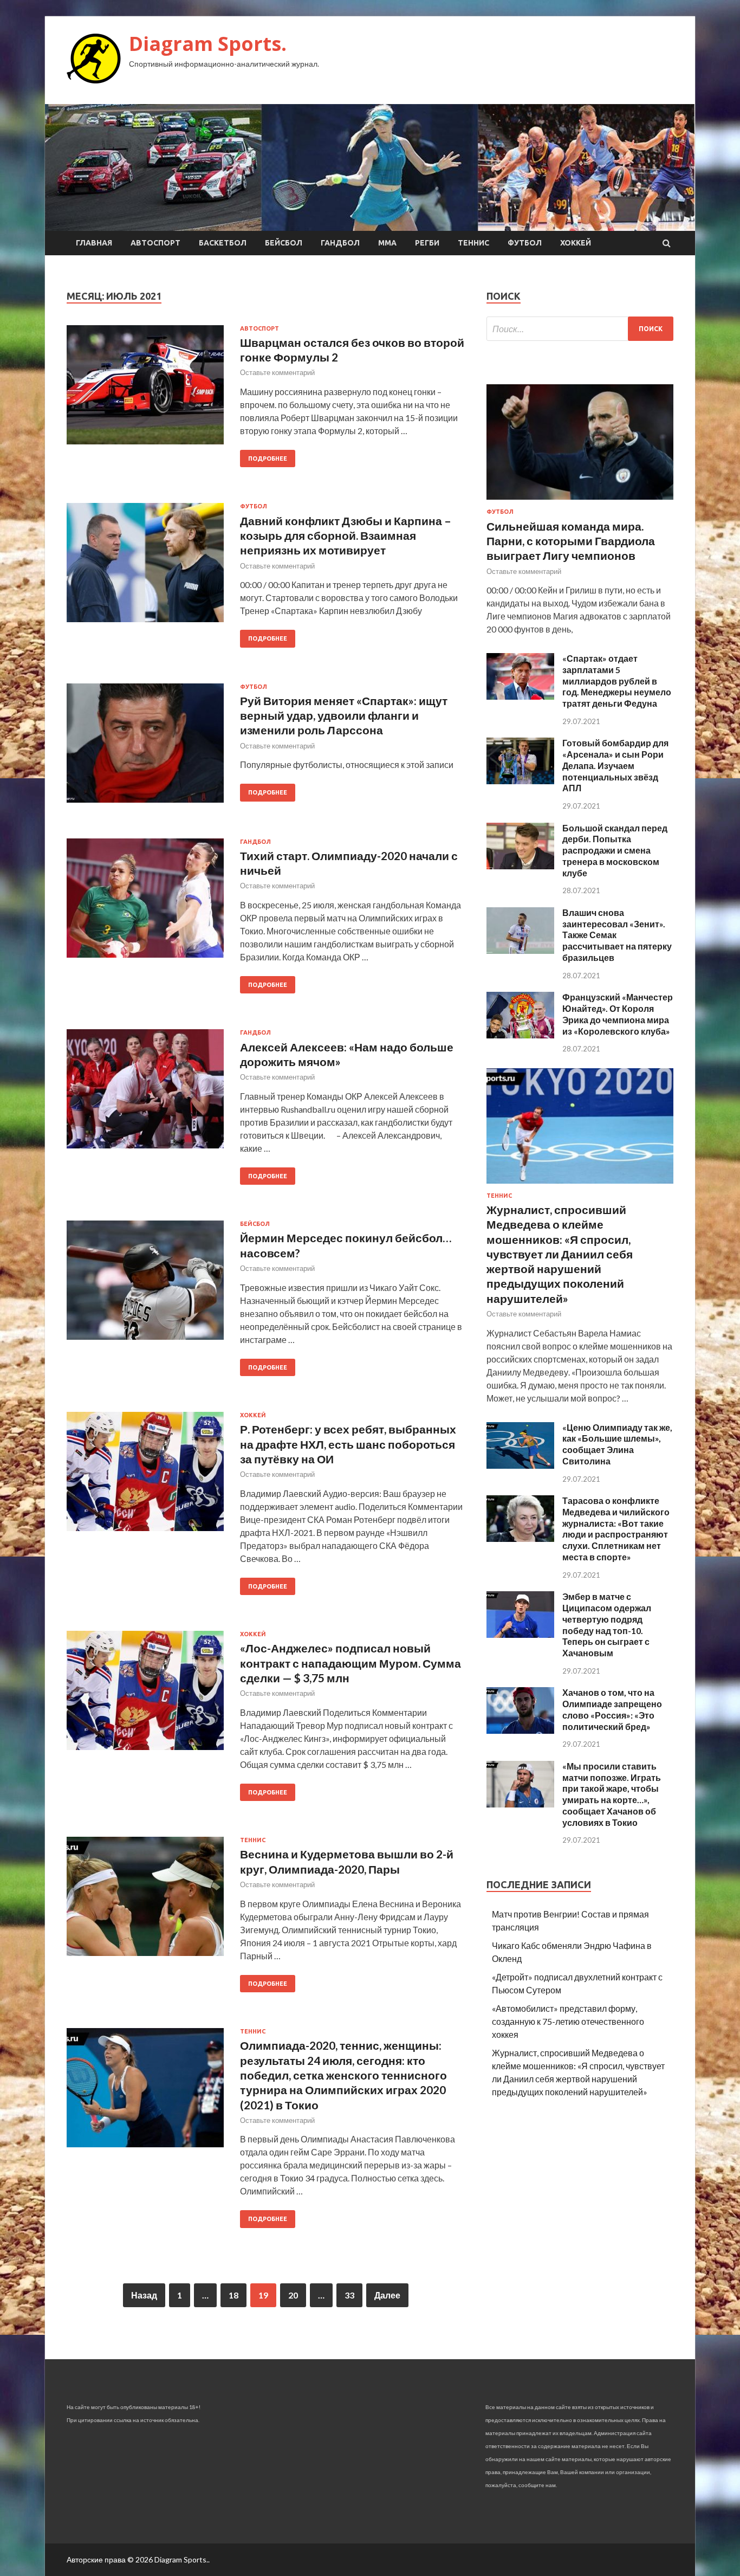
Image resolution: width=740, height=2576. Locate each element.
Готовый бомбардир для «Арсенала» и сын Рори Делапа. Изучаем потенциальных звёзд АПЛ (615, 765)
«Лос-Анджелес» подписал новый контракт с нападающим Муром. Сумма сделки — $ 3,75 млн (350, 1663)
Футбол (525, 243)
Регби (427, 243)
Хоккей (576, 243)
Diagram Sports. (208, 44)
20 (293, 2295)
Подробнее (268, 459)
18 (233, 2295)
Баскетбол (223, 243)
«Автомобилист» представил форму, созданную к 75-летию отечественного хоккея (568, 2021)
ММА (387, 243)
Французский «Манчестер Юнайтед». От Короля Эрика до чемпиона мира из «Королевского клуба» (618, 1014)
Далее (387, 2295)
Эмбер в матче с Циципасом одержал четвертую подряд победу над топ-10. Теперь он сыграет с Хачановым (607, 1625)
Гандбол (340, 243)
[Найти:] (580, 329)
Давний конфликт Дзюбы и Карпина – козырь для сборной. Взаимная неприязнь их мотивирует (346, 535)
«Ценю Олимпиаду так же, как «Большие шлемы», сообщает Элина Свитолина (617, 1444)
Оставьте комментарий (277, 372)
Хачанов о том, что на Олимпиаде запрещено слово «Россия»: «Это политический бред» (612, 1709)
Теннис (473, 243)
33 (349, 2295)
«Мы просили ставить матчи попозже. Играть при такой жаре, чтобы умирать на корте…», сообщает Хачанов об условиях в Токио (612, 1794)
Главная (94, 243)
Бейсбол (284, 243)
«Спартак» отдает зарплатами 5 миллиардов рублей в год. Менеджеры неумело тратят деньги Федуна (617, 681)
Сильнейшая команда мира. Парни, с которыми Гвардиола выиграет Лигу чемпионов (571, 541)
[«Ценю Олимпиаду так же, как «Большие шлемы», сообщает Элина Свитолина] (520, 1465)
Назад (144, 2295)
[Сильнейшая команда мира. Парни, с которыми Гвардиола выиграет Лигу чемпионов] (580, 502)
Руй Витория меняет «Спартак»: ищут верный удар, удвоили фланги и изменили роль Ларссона (344, 715)
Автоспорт (155, 243)
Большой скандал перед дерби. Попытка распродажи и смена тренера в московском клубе (615, 850)
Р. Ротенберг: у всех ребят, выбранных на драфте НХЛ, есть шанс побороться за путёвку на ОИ (348, 1444)
